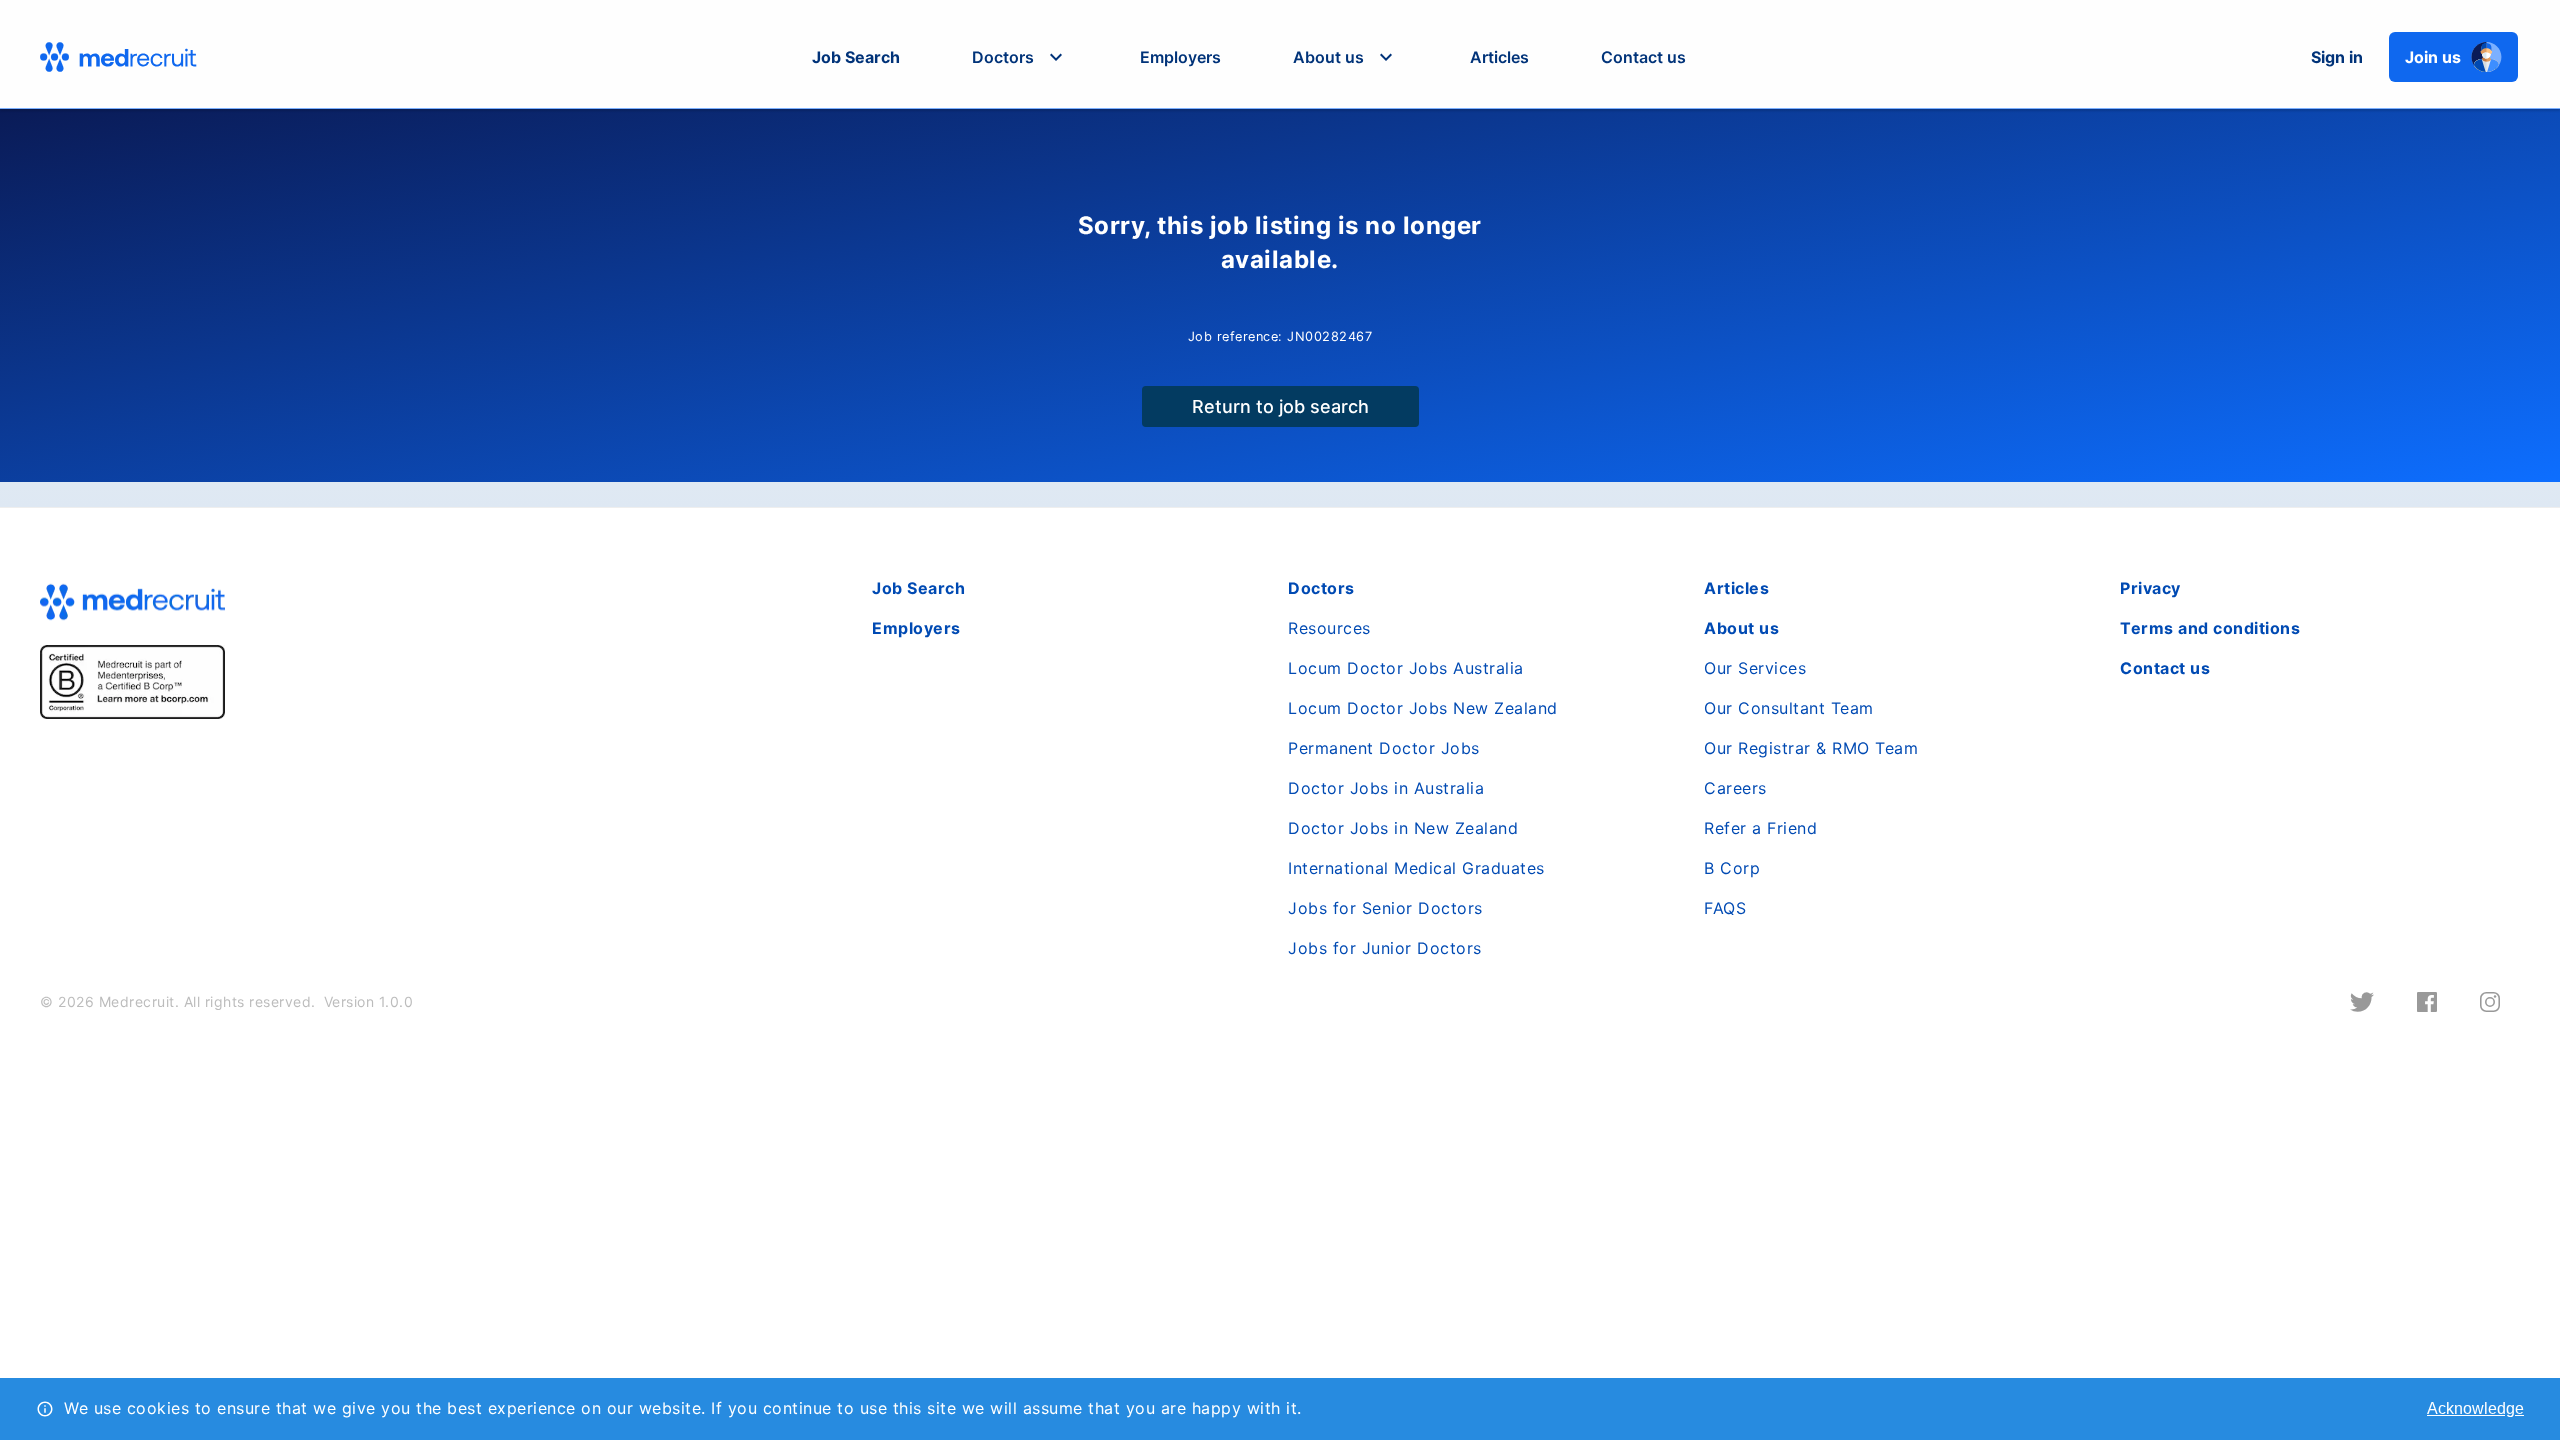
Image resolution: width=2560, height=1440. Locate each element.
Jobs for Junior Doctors (1385, 948)
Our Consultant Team (1789, 708)
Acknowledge (2475, 1408)
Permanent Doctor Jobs (1384, 748)
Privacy (2150, 588)
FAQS (1725, 908)
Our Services (1755, 668)
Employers (1180, 57)
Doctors (1321, 588)
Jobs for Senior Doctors (1385, 908)
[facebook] (2427, 1002)
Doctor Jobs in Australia (1386, 788)
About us (1741, 628)
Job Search (856, 57)
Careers (1735, 788)
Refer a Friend (1760, 828)
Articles (1499, 57)
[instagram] (2490, 1002)
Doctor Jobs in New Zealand (1403, 828)
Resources (1329, 628)
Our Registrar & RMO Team (1811, 748)
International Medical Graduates (1416, 868)
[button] (1020, 57)
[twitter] (2362, 1002)
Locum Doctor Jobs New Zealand (1423, 708)
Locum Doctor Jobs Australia (1406, 668)
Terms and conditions (2210, 628)
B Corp (1732, 868)
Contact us (1643, 57)
